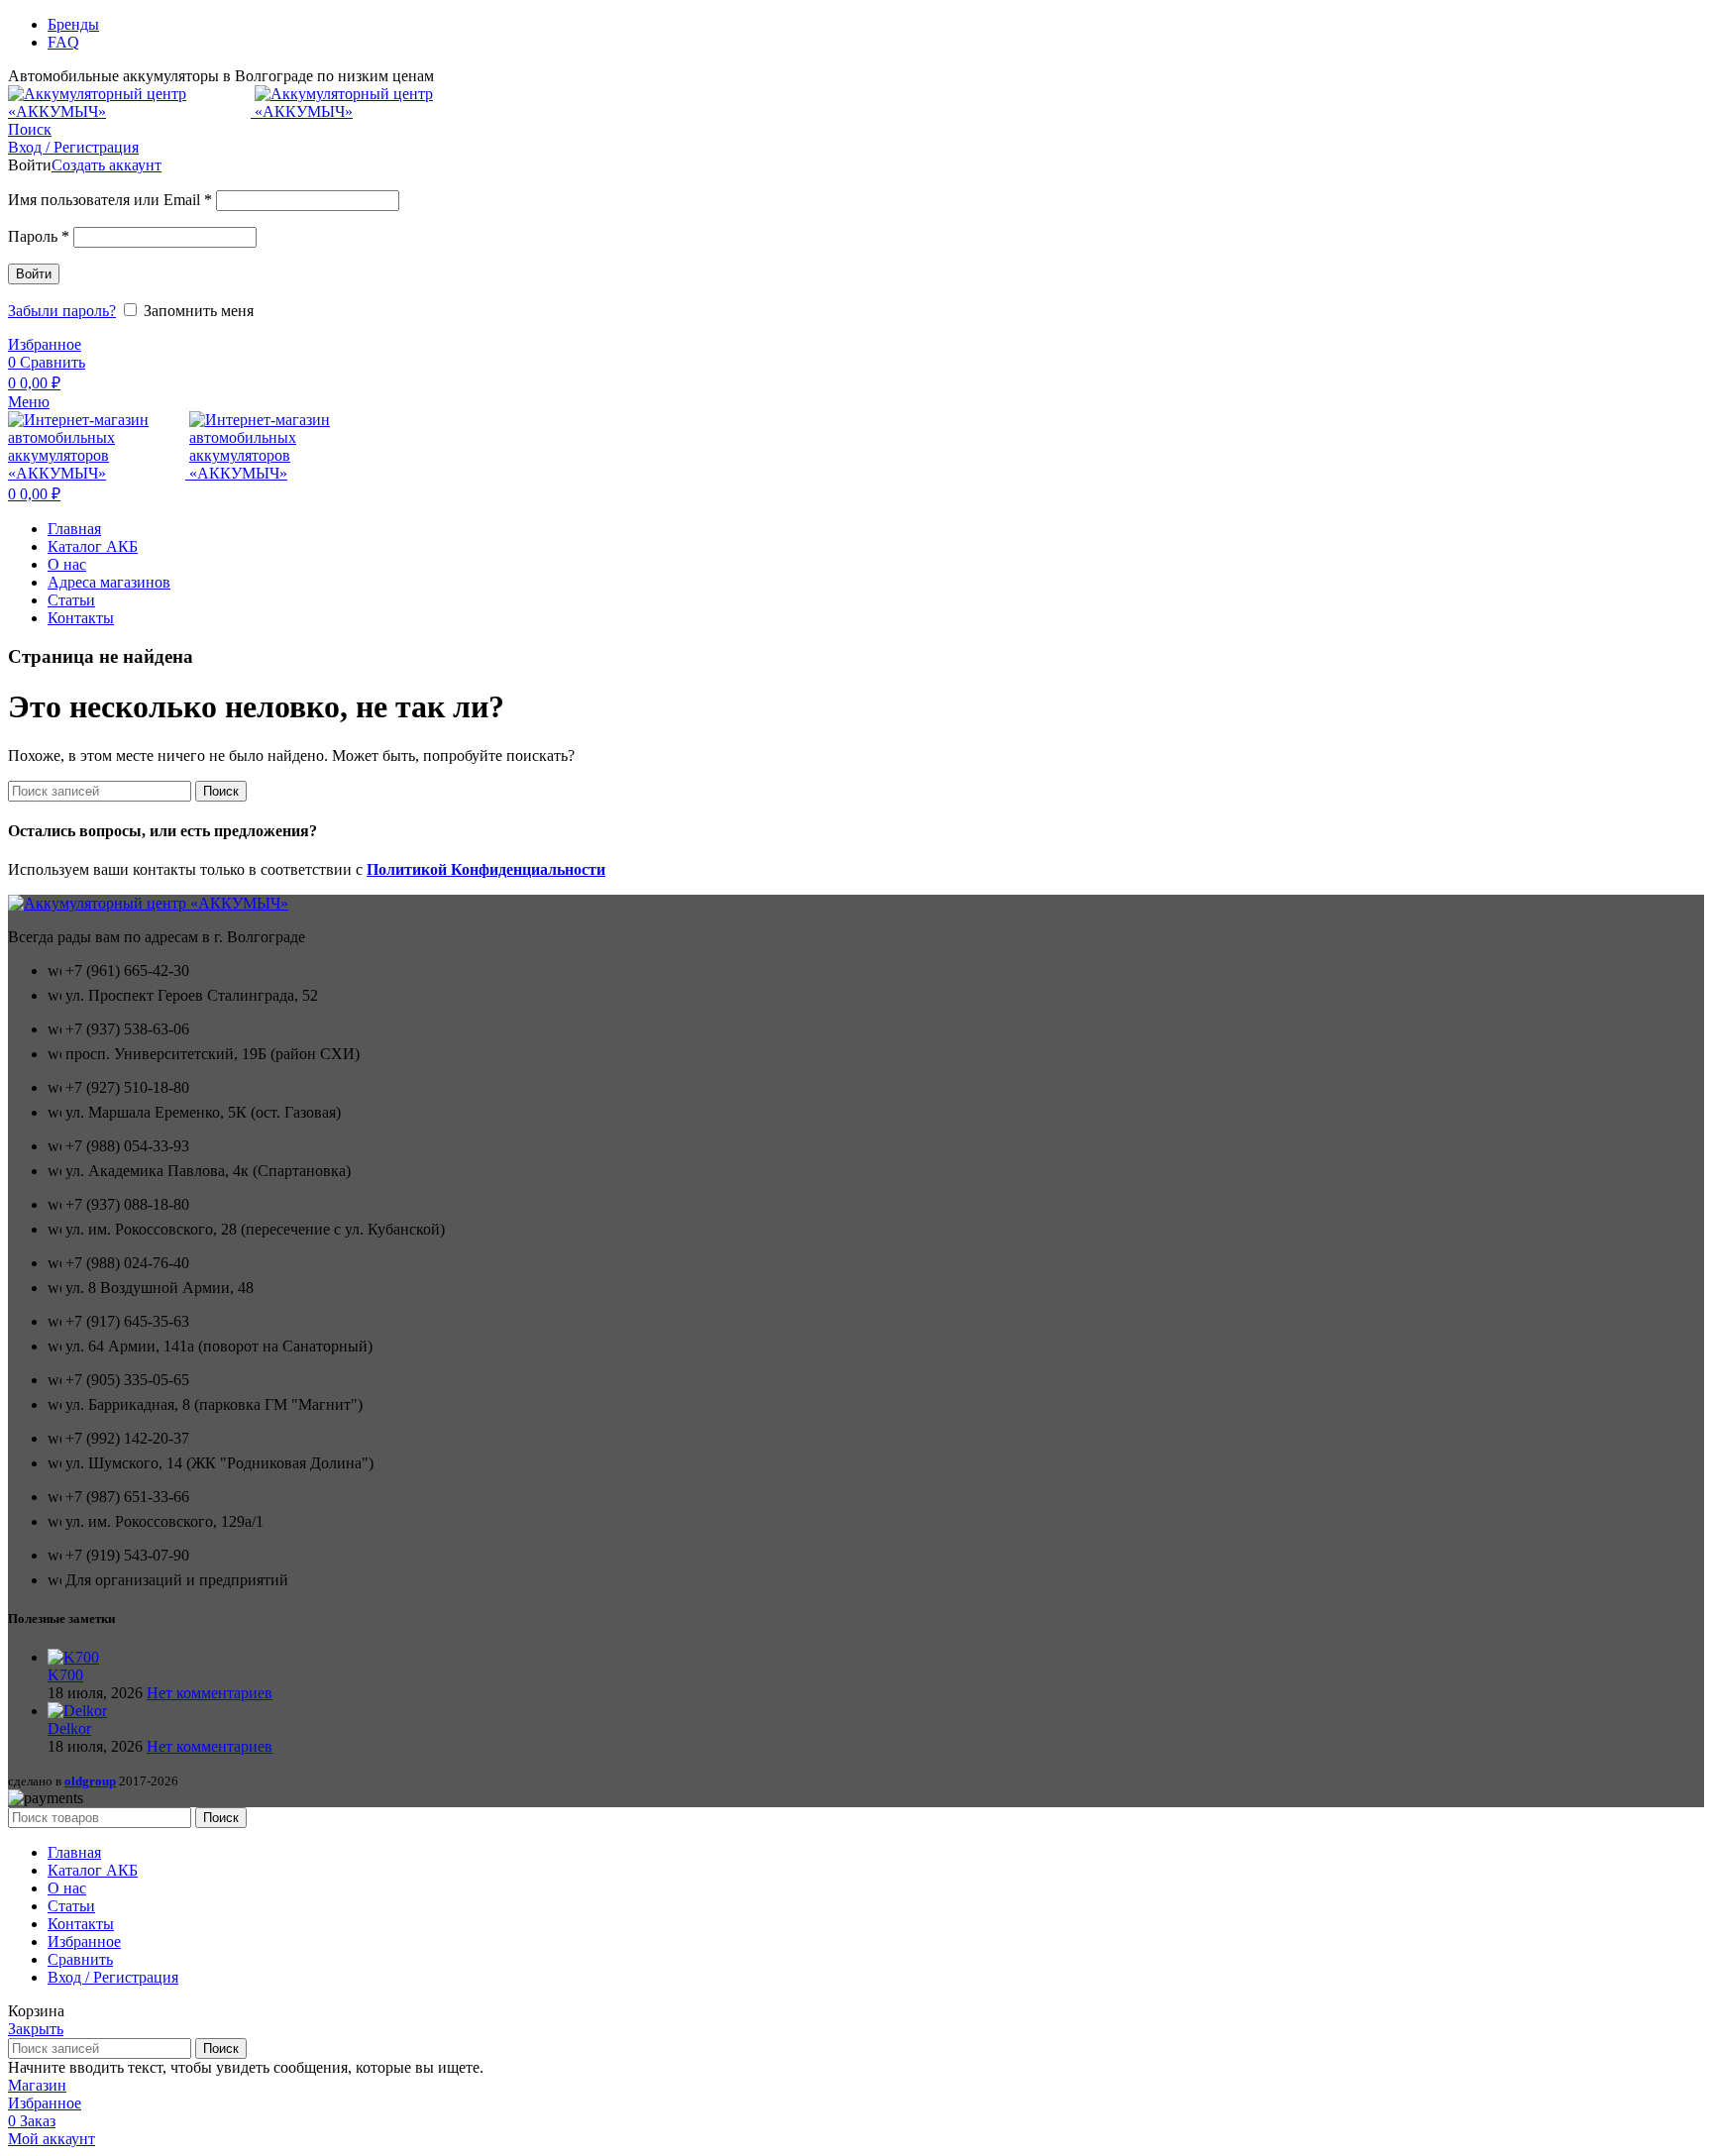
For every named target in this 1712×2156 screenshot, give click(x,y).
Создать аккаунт (107, 165)
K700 (65, 1675)
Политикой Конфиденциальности (486, 869)
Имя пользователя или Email (110, 200)
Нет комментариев (210, 1693)
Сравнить (80, 1959)
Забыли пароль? (62, 311)
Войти (34, 274)
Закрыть (36, 2029)
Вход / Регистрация (113, 1977)
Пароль (39, 236)
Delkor (69, 1728)
